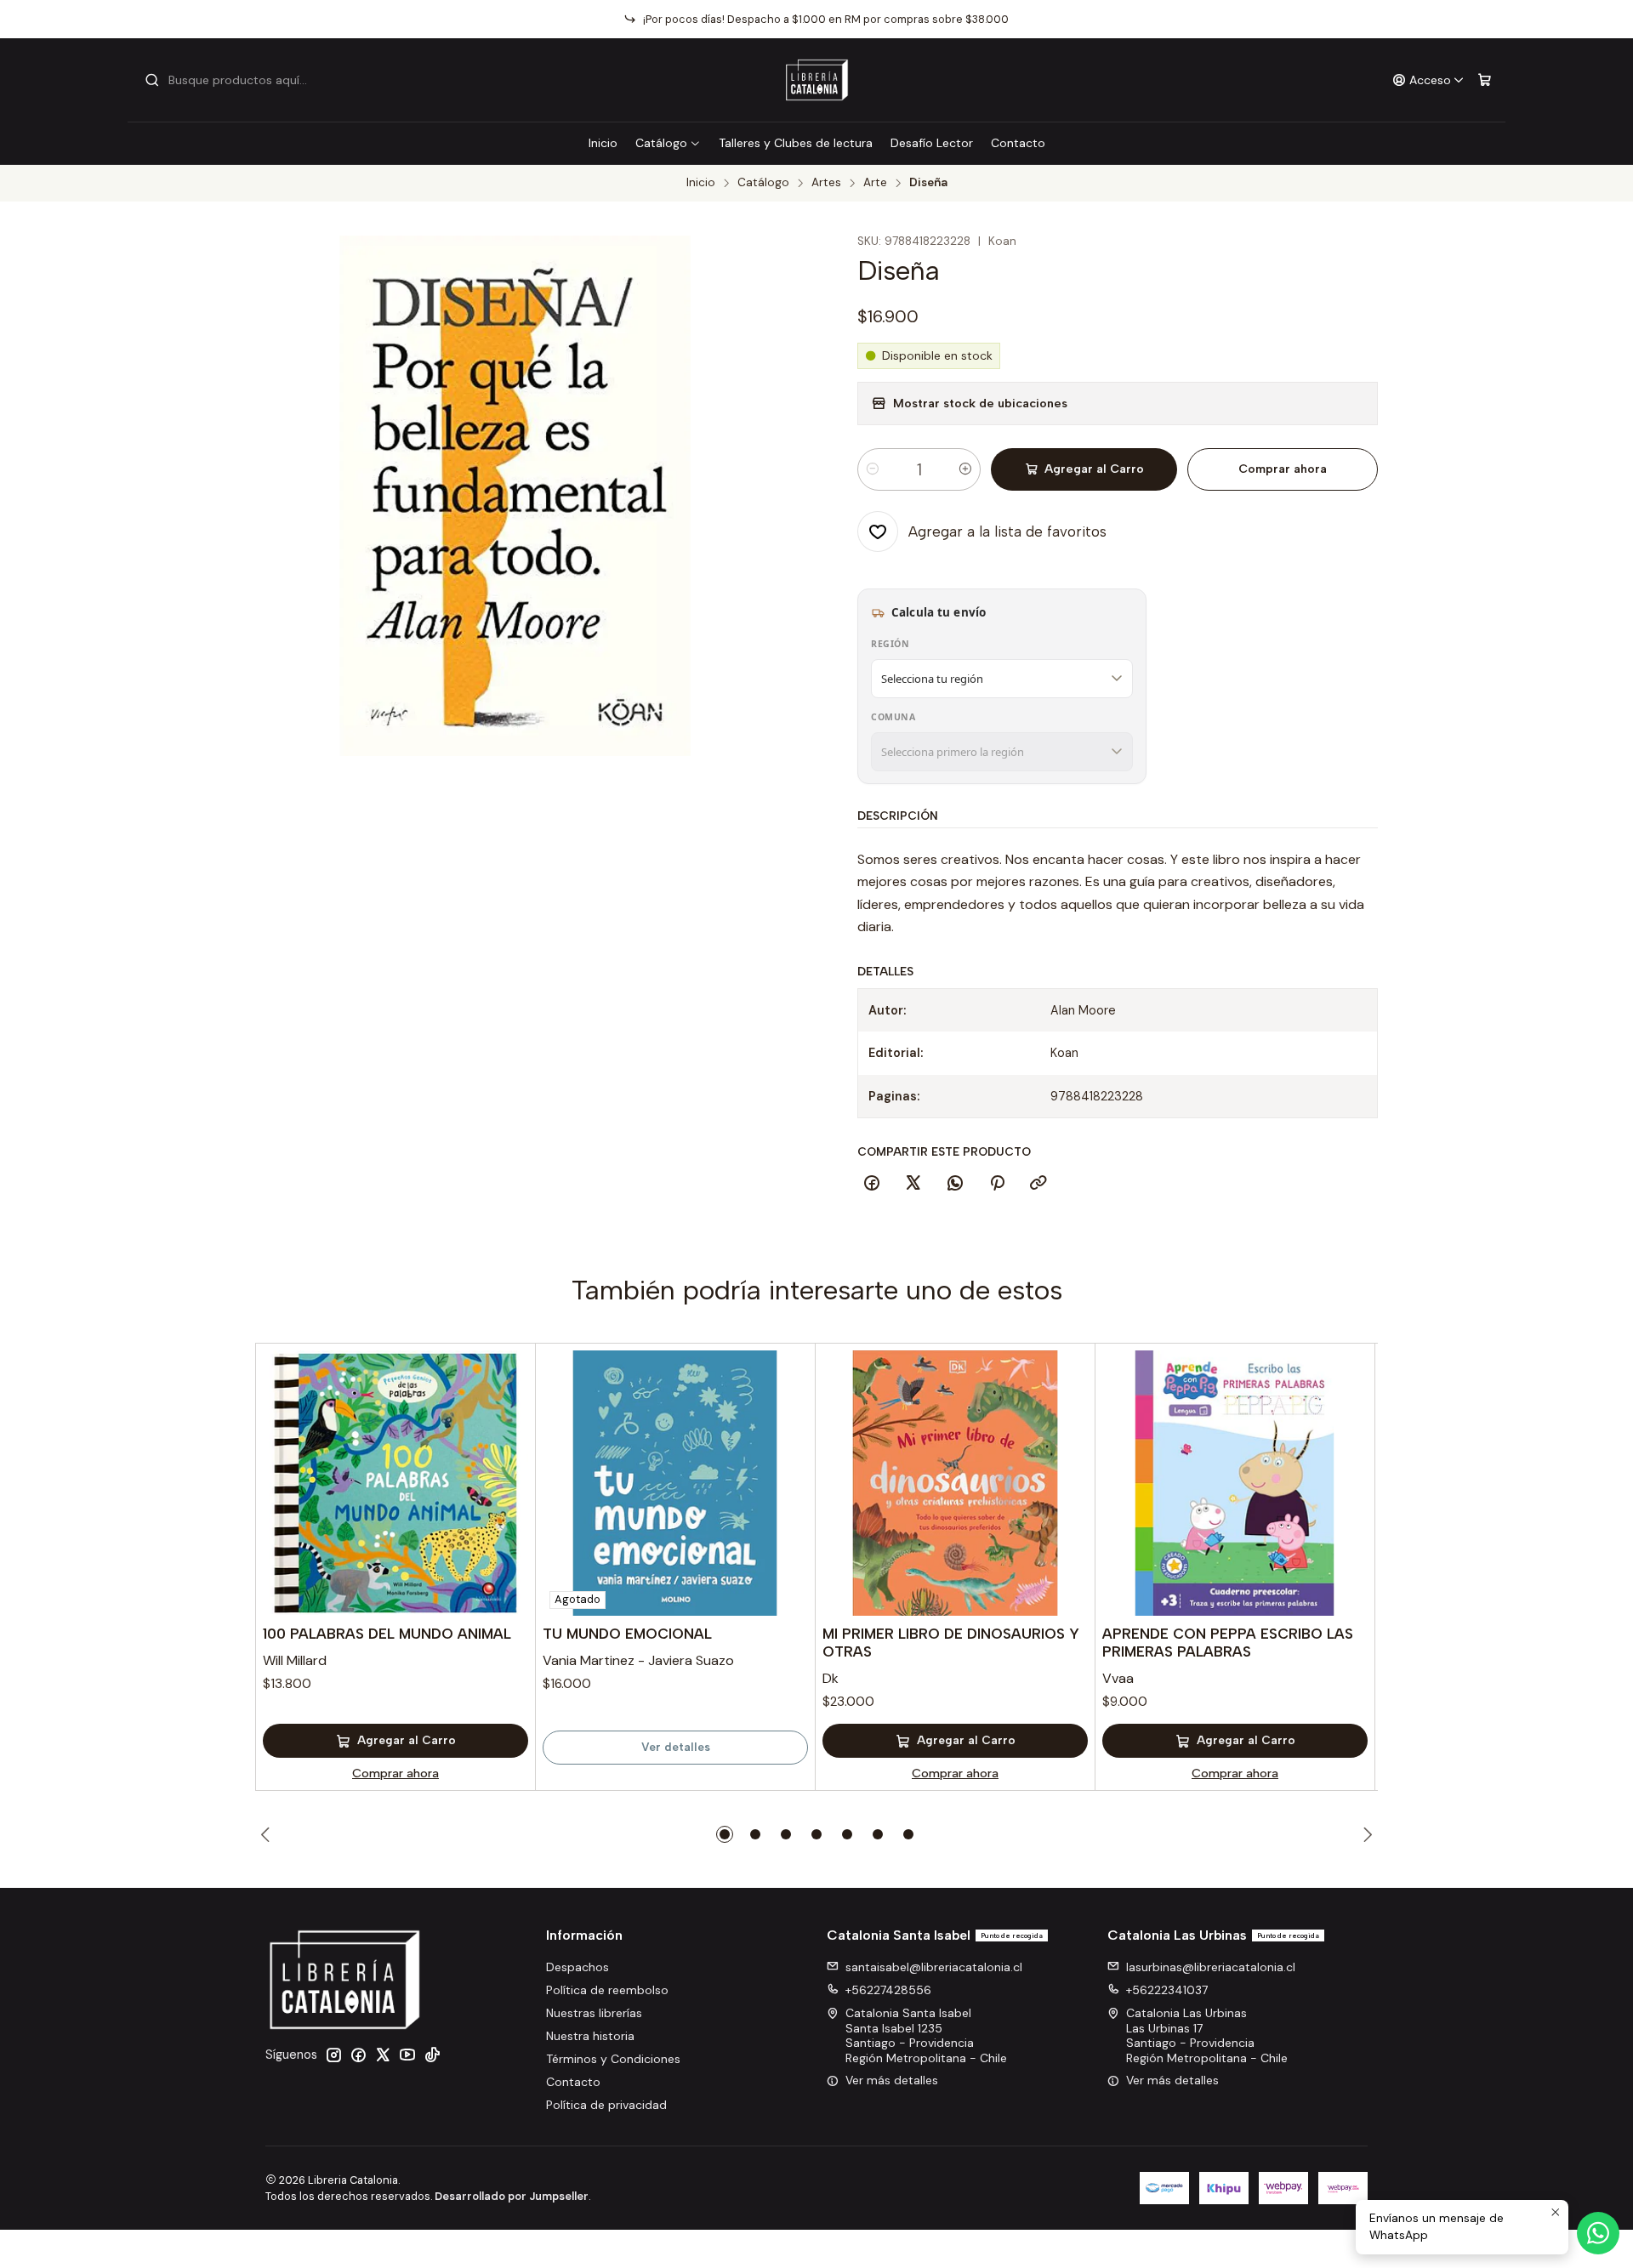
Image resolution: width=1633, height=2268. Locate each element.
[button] (725, 1834)
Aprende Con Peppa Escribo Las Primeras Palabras (1228, 1643)
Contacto (1018, 143)
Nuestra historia (590, 2036)
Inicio (603, 143)
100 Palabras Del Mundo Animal (387, 1634)
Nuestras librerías (594, 2013)
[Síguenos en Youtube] (407, 2055)
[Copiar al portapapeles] (1038, 1184)
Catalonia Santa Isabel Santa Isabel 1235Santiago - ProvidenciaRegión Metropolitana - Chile (926, 2035)
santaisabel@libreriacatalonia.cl (934, 1967)
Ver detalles (676, 1747)
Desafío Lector (932, 143)
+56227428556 (888, 1990)
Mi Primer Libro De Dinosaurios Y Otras (951, 1643)
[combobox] (231, 80)
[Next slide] (1365, 1834)
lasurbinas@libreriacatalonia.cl (1211, 1967)
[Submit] (152, 80)
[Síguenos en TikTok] (432, 2055)
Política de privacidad (606, 2105)
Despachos (578, 1967)
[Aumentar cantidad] (965, 469)
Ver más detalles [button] (892, 2080)
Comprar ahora (1283, 469)
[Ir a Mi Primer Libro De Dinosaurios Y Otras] (955, 1483)
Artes (826, 183)
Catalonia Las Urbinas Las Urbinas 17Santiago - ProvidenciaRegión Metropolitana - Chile (1207, 2035)
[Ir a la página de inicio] (817, 80)
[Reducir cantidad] (873, 469)
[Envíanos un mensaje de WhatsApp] (1598, 2233)
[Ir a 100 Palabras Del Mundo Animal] (395, 1483)
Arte (875, 183)
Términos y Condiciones (613, 2059)
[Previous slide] (268, 1834)
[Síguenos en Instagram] (333, 2055)
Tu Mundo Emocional (627, 1634)
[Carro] (1485, 80)
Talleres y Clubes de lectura (796, 143)
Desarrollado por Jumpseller (512, 2196)
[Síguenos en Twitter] (383, 2055)
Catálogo (661, 143)
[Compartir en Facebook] (872, 1184)
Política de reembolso (607, 1990)
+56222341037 (1167, 1990)
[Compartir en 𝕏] (913, 1184)
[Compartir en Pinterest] (997, 1184)
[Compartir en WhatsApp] (955, 1184)
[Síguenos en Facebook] (358, 2055)
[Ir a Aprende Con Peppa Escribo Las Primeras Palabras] (1235, 1483)
